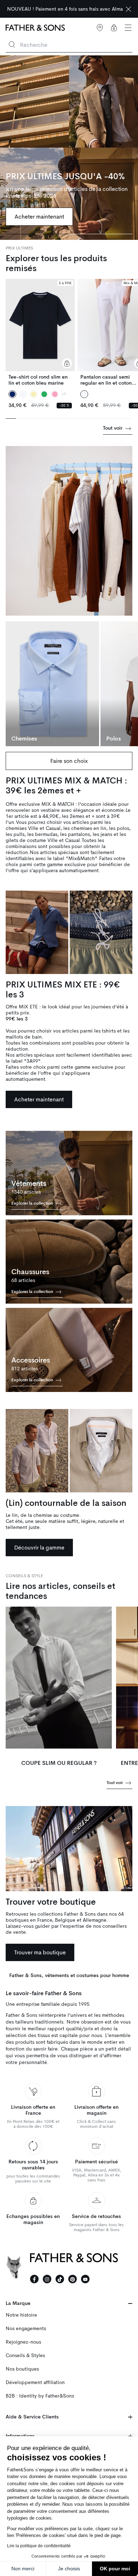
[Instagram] (47, 2279)
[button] (128, 28)
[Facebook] (34, 2279)
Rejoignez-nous (23, 2342)
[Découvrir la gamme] (37, 1451)
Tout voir (113, 428)
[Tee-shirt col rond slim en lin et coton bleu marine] (40, 332)
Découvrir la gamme (39, 1548)
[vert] (44, 394)
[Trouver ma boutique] (69, 1849)
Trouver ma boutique (40, 1952)
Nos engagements (26, 2329)
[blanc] (23, 394)
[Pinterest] (73, 2279)
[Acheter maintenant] (69, 148)
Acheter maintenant (39, 217)
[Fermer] (128, 9)
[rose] (55, 394)
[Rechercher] (12, 45)
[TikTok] (60, 2279)
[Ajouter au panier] (67, 363)
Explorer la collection (33, 1203)
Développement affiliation (35, 2382)
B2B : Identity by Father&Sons (40, 2396)
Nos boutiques (22, 2369)
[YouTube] (85, 2279)
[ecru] (34, 394)
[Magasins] (100, 28)
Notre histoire (21, 2315)
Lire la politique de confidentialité (39, 2546)
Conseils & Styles (25, 2355)
